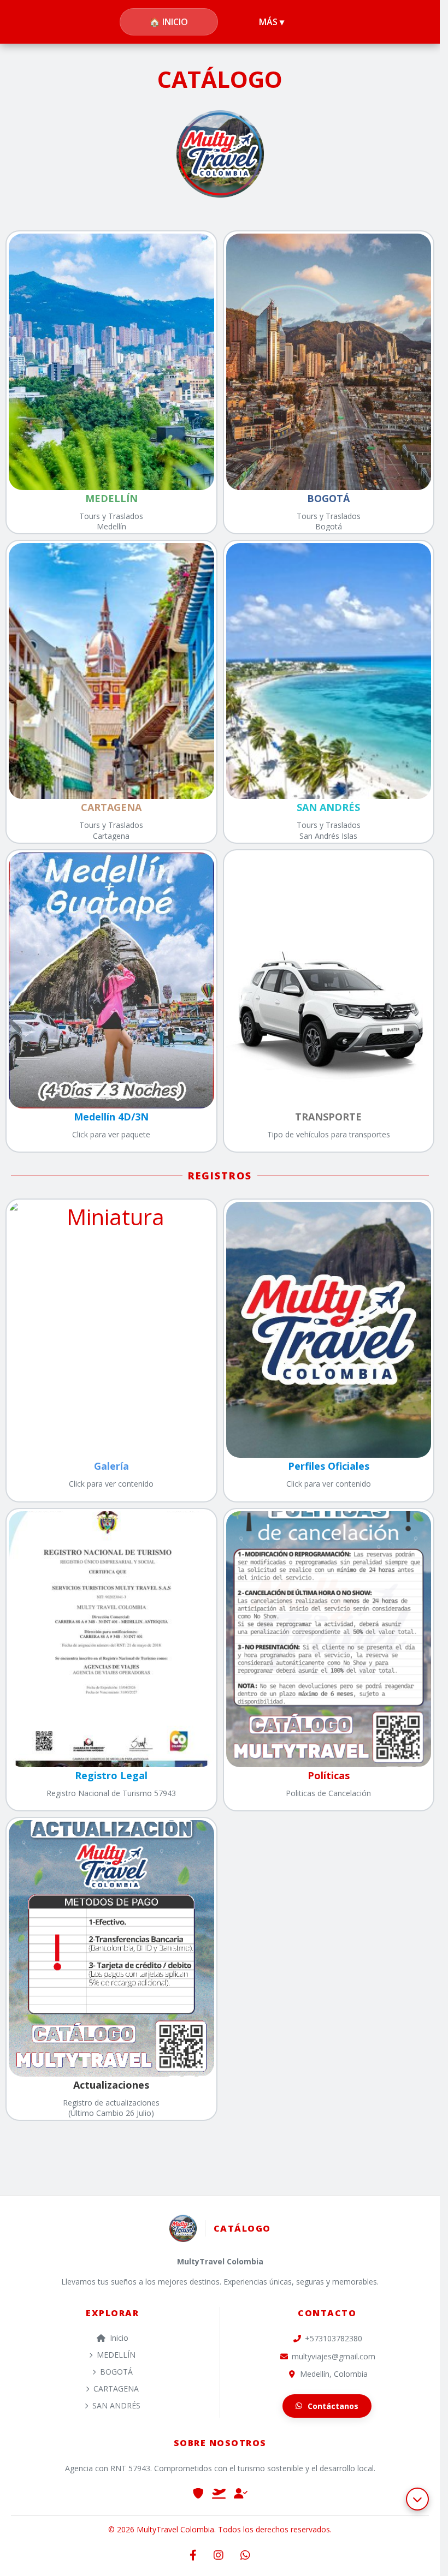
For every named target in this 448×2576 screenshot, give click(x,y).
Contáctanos (333, 2406)
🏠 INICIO (169, 22)
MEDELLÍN (116, 2355)
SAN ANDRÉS (116, 2405)
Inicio (119, 2338)
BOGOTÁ (116, 2372)
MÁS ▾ (272, 22)
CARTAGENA (116, 2389)
